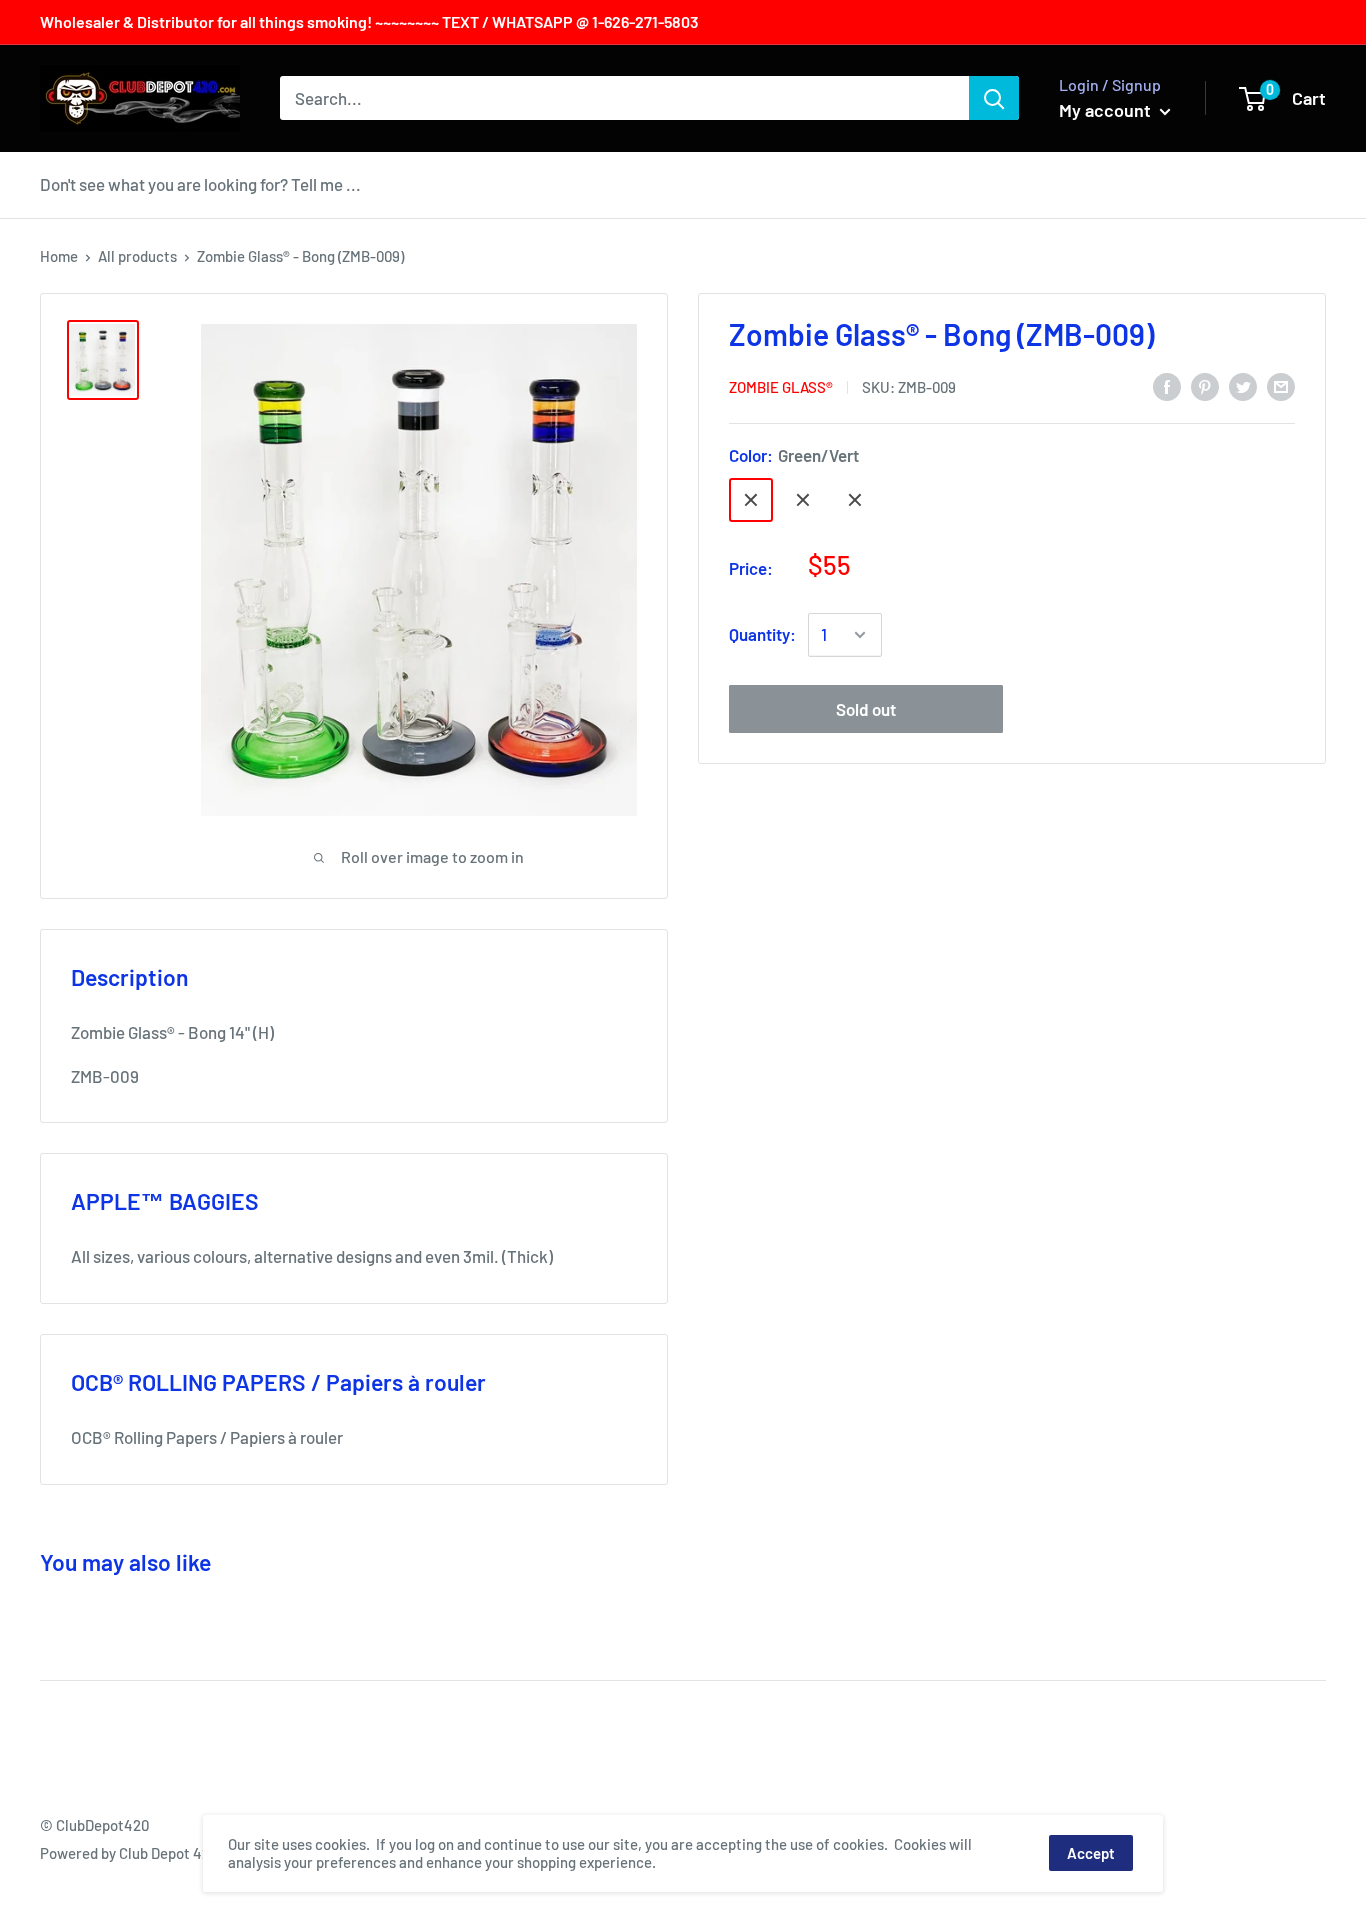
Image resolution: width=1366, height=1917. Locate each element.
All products (137, 256)
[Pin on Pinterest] (1205, 385)
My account (1107, 110)
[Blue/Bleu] (803, 500)
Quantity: (762, 634)
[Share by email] (1281, 385)
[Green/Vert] (751, 500)
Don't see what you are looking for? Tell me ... (200, 184)
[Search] (994, 98)
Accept (1091, 1853)
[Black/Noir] (855, 500)
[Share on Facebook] (1167, 385)
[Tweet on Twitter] (1243, 385)
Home (59, 256)
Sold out (866, 709)
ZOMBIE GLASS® (781, 387)
